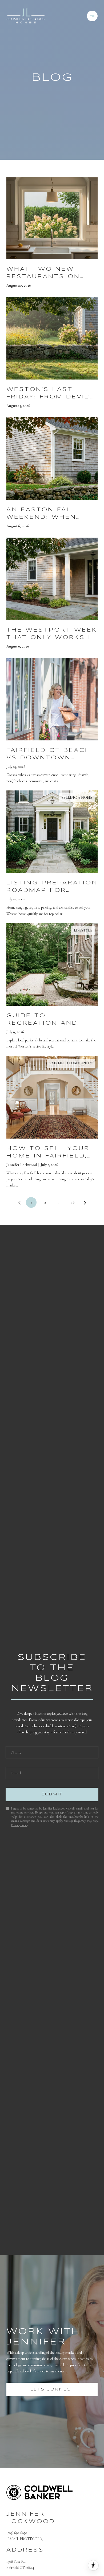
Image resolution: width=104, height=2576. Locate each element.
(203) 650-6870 (17, 2533)
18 (73, 1202)
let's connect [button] (52, 2389)
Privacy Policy (19, 1825)
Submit (52, 1794)
